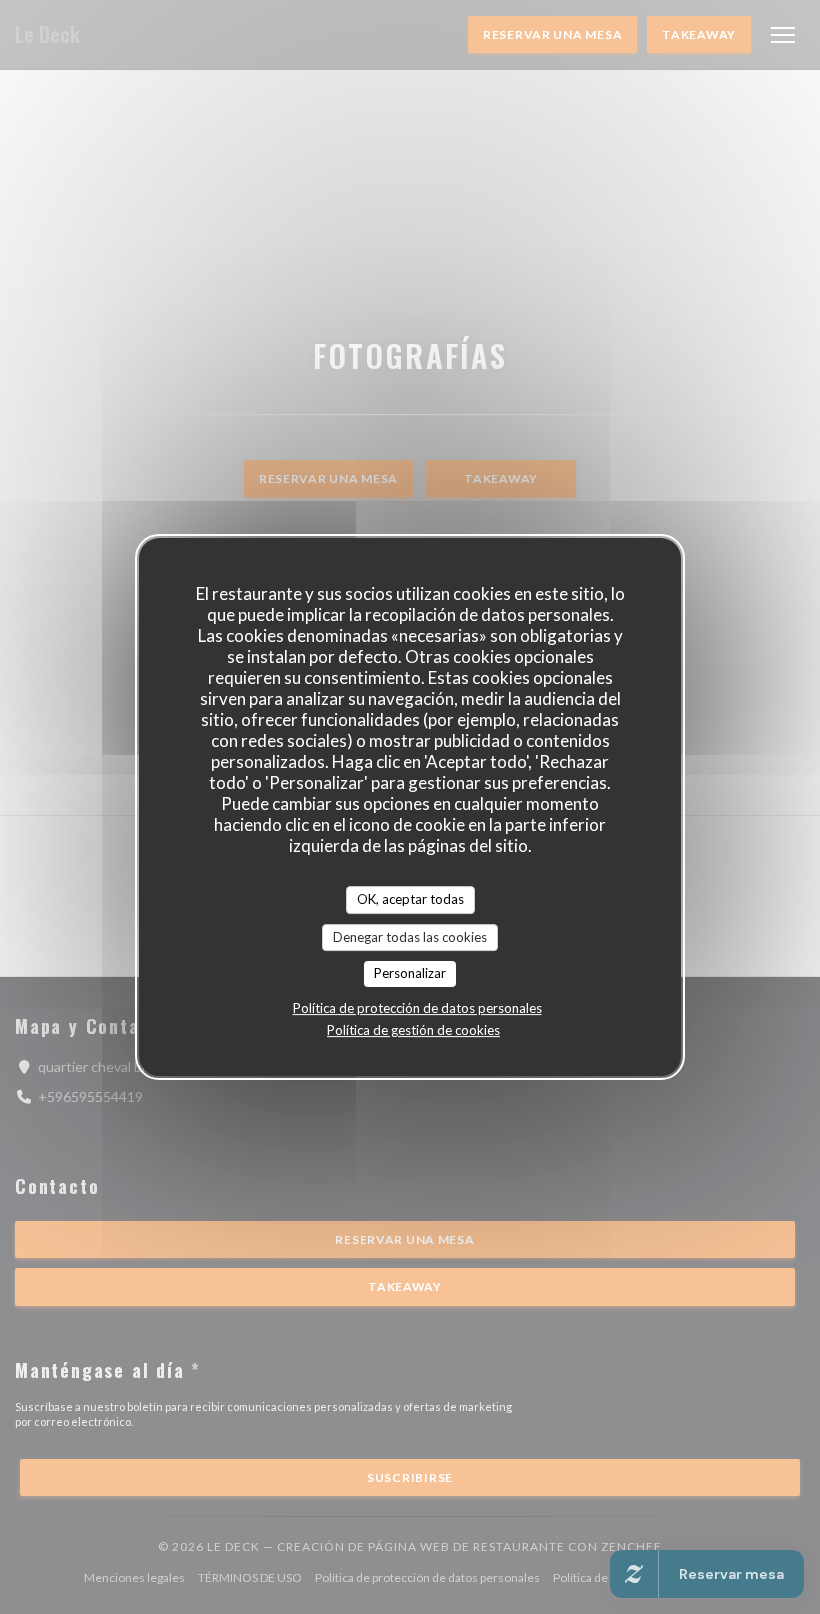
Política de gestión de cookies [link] (413, 1030)
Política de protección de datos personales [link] (417, 1008)
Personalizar (410, 973)
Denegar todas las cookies (410, 937)
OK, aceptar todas (410, 899)
